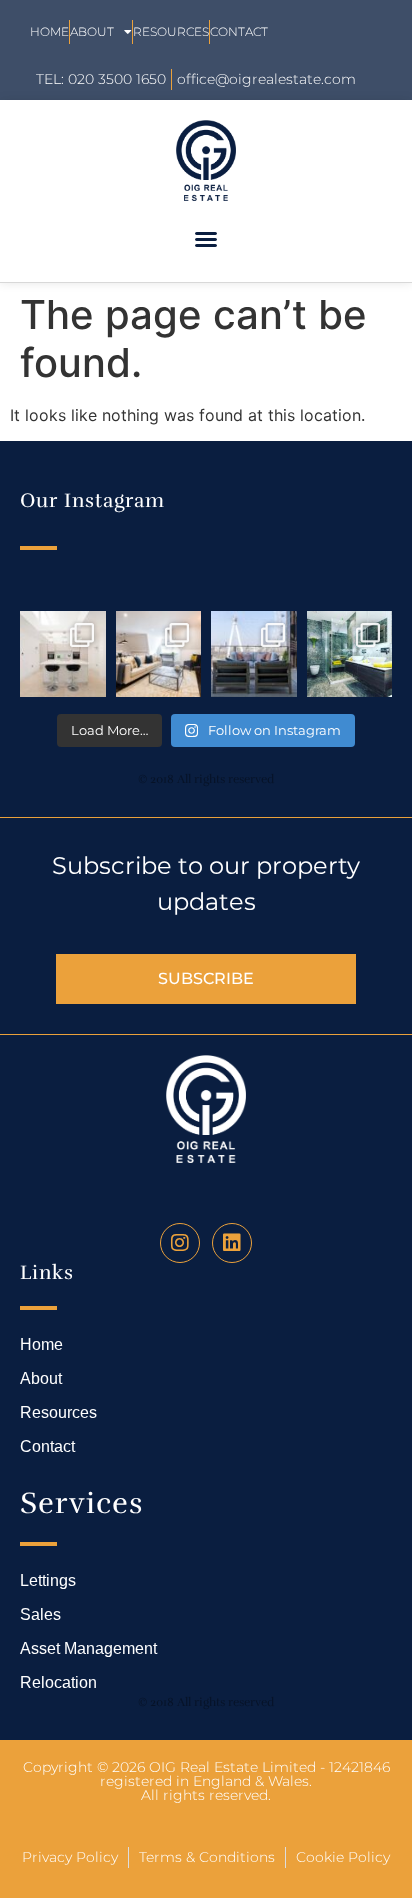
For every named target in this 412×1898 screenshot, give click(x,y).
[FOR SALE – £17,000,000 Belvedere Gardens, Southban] (254, 654)
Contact (239, 31)
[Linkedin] (232, 1243)
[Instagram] (180, 1243)
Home (49, 31)
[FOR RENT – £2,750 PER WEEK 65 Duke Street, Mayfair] (159, 654)
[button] (206, 239)
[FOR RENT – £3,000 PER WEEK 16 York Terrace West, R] (63, 654)
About (92, 31)
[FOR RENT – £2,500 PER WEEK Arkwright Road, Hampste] (350, 654)
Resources (171, 31)
